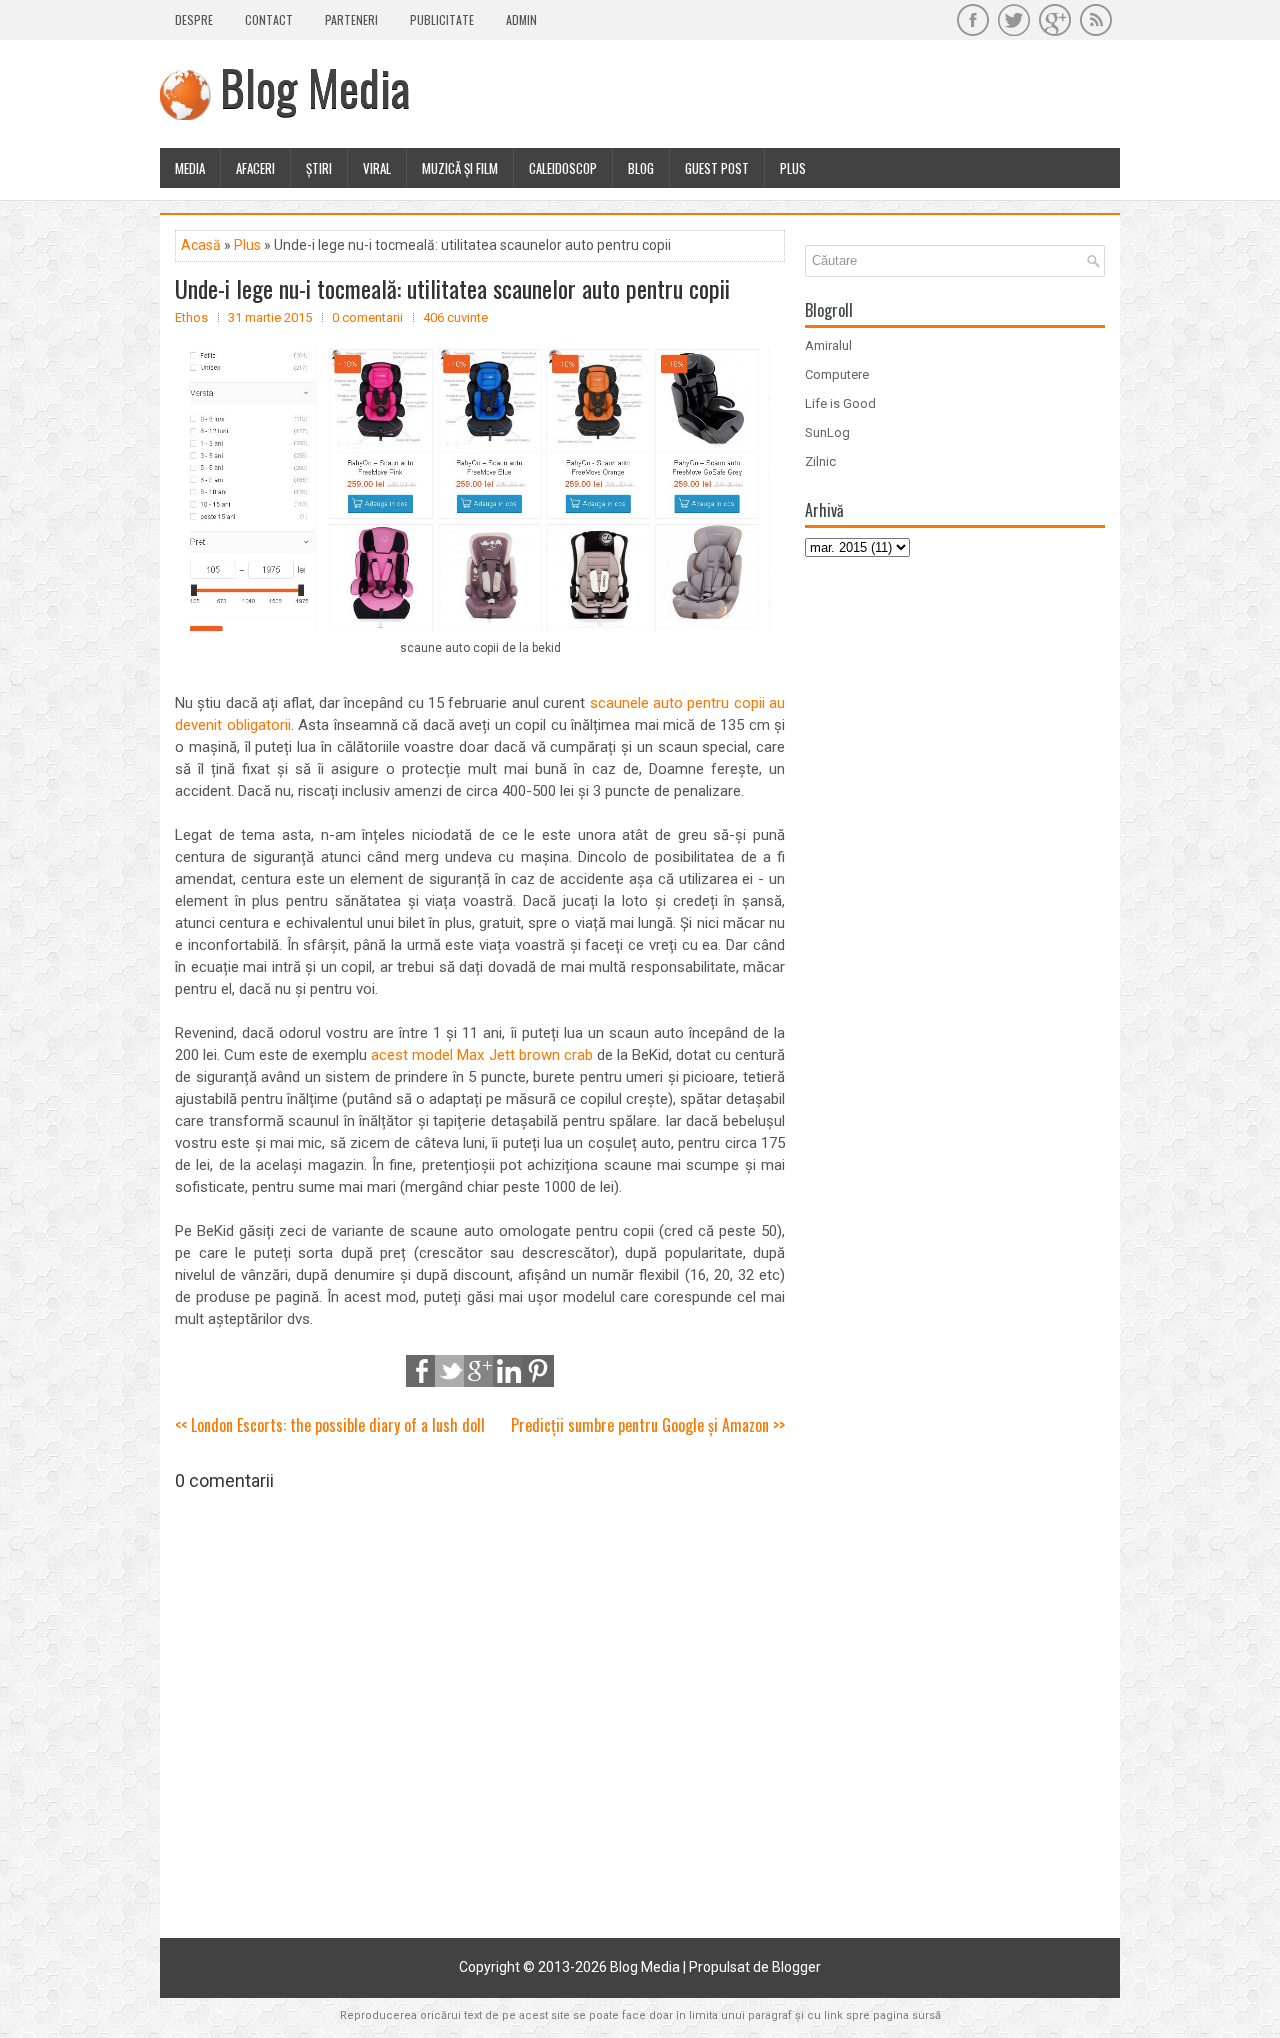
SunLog (827, 432)
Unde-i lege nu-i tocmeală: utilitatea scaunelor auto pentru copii (452, 288)
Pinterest (538, 1371)
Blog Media (315, 86)
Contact (269, 19)
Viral (377, 168)
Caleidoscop (563, 168)
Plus (793, 168)
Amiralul (828, 345)
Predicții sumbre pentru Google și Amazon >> (648, 1425)
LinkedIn (509, 1371)
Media (190, 168)
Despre (194, 19)
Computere (837, 374)
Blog (641, 168)
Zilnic (820, 461)
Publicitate (442, 19)
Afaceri (255, 168)
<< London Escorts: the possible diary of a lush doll (330, 1425)
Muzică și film (460, 168)
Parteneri (351, 19)
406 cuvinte (455, 317)
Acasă (201, 245)
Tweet (451, 1371)
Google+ (480, 1371)
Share (422, 1371)
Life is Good (840, 403)
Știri (319, 168)
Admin (521, 19)
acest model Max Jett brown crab (481, 1055)
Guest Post (717, 168)
